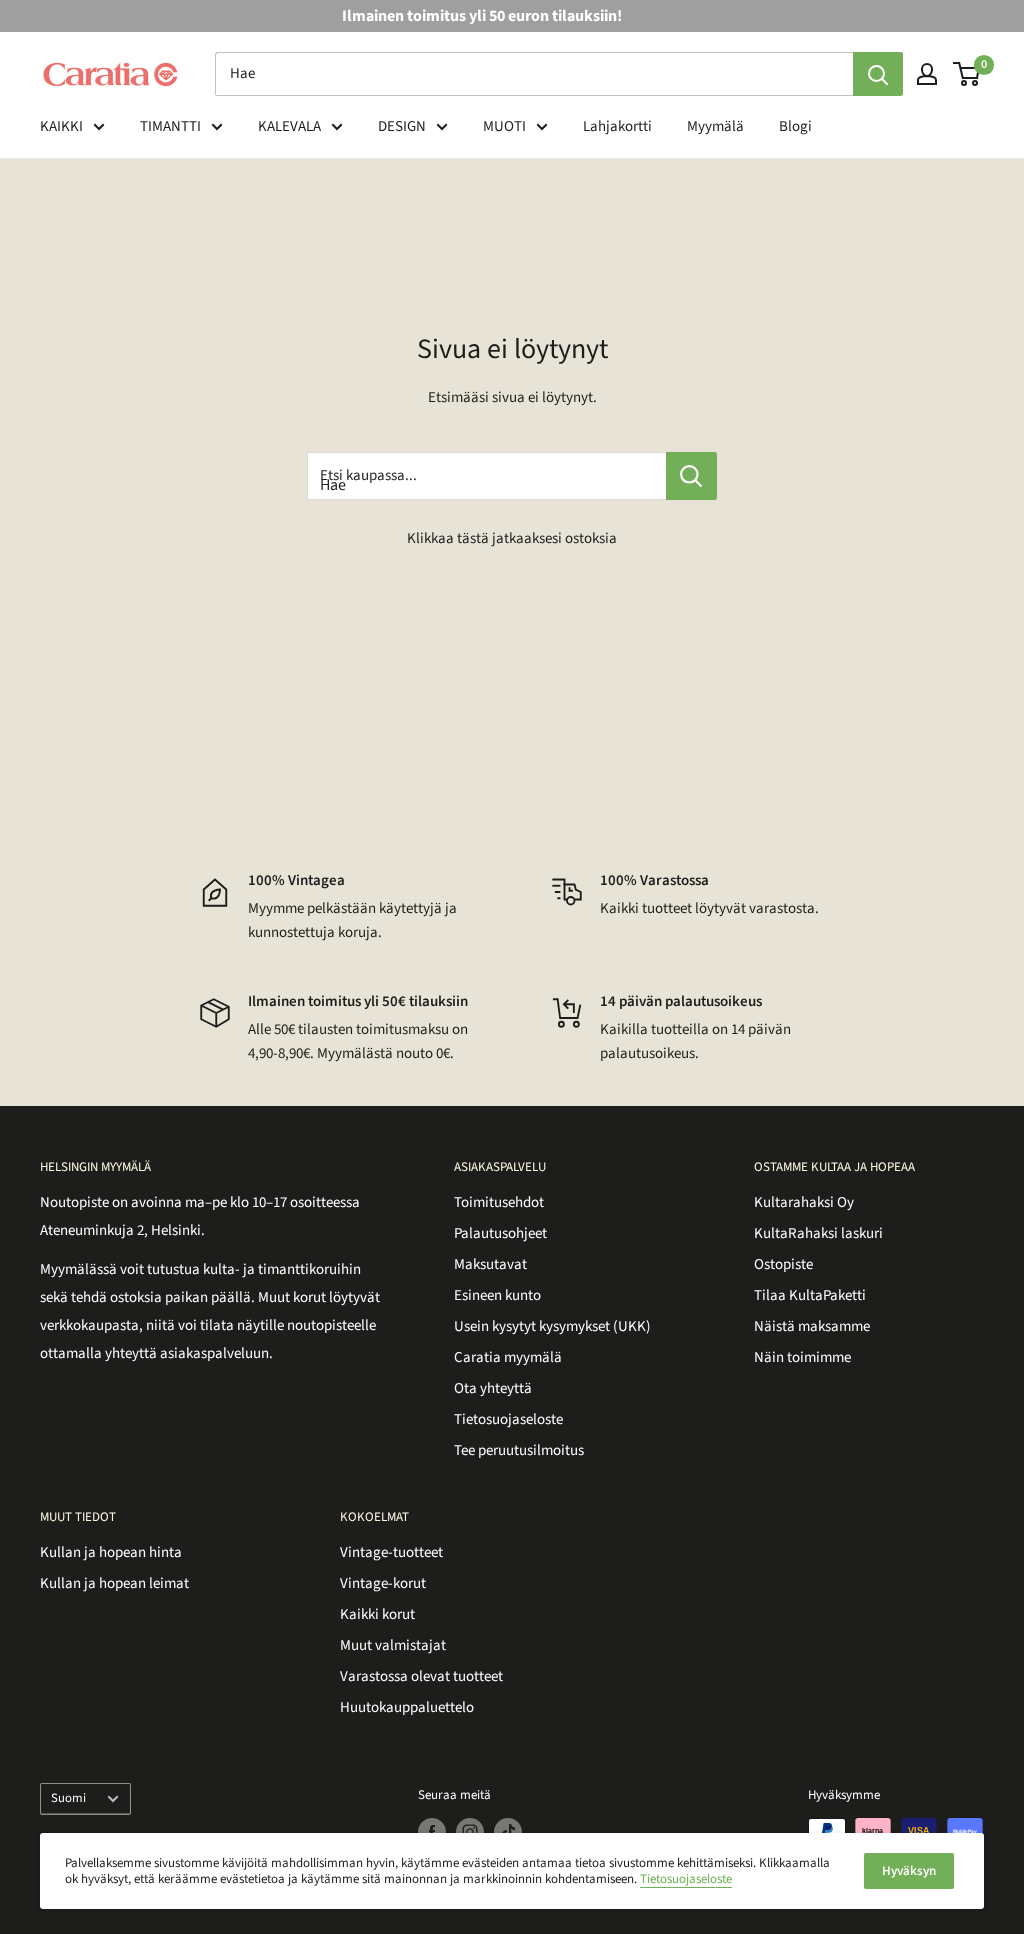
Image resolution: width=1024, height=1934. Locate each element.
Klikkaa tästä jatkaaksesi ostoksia (512, 538)
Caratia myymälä (508, 1357)
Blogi (795, 126)
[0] (967, 74)
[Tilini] (927, 74)
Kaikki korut (377, 1614)
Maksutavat (490, 1264)
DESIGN (402, 126)
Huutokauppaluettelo (407, 1707)
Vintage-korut (383, 1583)
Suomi (68, 1798)
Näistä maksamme (812, 1326)
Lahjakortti (617, 126)
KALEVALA (289, 126)
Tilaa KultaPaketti (810, 1295)
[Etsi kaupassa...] (691, 476)
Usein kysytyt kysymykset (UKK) (552, 1326)
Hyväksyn (909, 1871)
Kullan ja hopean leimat (114, 1583)
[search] (534, 74)
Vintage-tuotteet (391, 1552)
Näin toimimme (802, 1357)
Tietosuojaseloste (508, 1419)
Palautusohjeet (500, 1233)
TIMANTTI (170, 126)
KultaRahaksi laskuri (818, 1233)
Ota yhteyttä (493, 1388)
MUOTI (504, 126)
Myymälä (715, 126)
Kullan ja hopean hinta (111, 1552)
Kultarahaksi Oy (804, 1202)
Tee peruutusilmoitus (519, 1450)
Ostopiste (783, 1264)
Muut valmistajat (393, 1645)
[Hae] (878, 74)
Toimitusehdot (499, 1202)
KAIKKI (61, 126)
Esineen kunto (497, 1295)
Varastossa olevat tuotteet (421, 1676)
